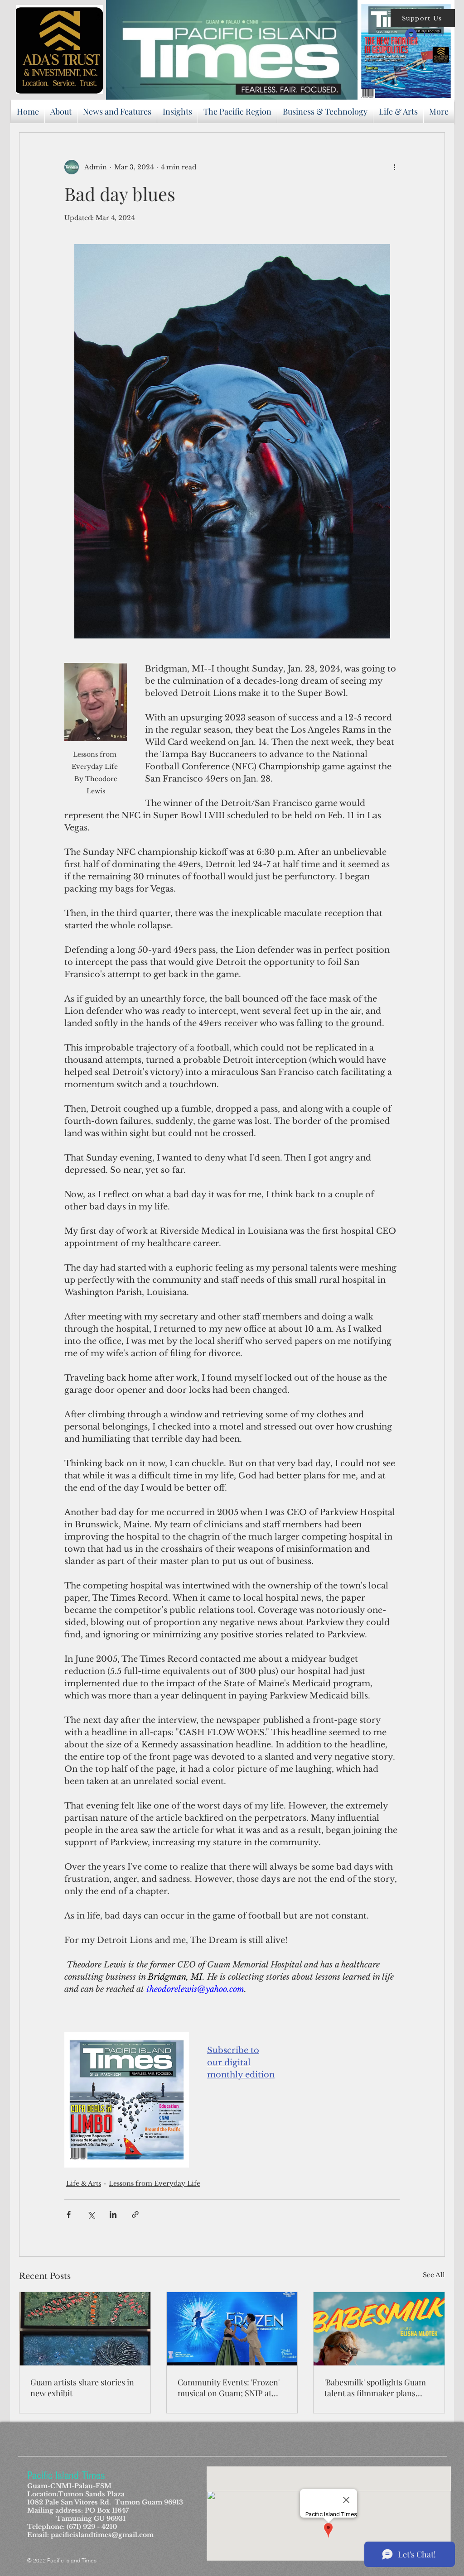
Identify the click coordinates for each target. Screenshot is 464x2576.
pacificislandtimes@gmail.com (102, 2535)
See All (434, 2275)
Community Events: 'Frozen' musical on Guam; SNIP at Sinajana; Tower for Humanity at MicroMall (229, 2388)
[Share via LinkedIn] (113, 2214)
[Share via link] (135, 2214)
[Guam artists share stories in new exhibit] (85, 2329)
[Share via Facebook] (69, 2214)
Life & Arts (84, 2183)
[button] (423, 18)
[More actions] (394, 167)
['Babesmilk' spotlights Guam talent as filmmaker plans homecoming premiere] (379, 2329)
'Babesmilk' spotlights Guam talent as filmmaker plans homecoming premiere (375, 2388)
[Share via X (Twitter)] (91, 2214)
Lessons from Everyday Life (155, 2183)
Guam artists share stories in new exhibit (82, 2388)
